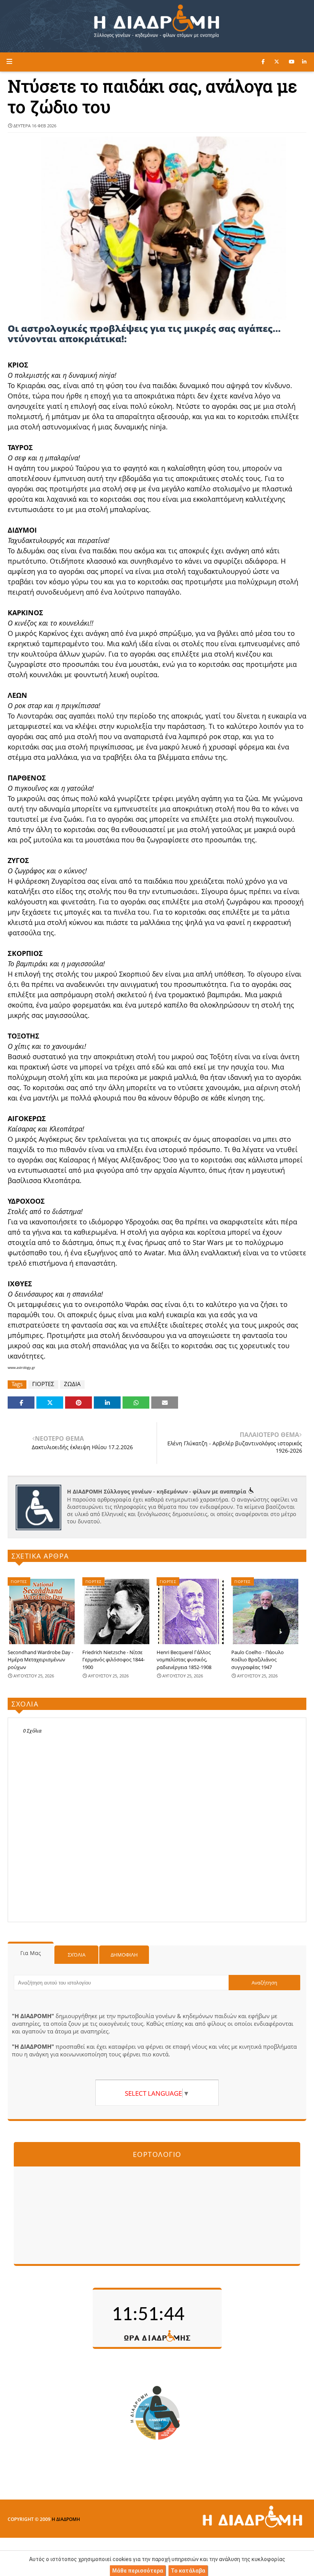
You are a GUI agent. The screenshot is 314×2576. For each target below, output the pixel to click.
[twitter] (277, 62)
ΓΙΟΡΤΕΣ (43, 1384)
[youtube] (292, 62)
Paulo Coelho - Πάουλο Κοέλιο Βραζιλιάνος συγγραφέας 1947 (258, 1660)
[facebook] (263, 62)
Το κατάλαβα (188, 2571)
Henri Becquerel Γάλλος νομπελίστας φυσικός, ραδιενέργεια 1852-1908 (184, 1660)
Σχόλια (77, 1955)
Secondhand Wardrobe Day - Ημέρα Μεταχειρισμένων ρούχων (40, 1660)
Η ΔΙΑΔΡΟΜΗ (66, 2519)
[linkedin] (304, 62)
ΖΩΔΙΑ (72, 1384)
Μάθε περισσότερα (138, 2571)
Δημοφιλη (124, 1955)
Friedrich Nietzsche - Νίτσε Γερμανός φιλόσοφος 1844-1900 (114, 1660)
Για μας (31, 1953)
